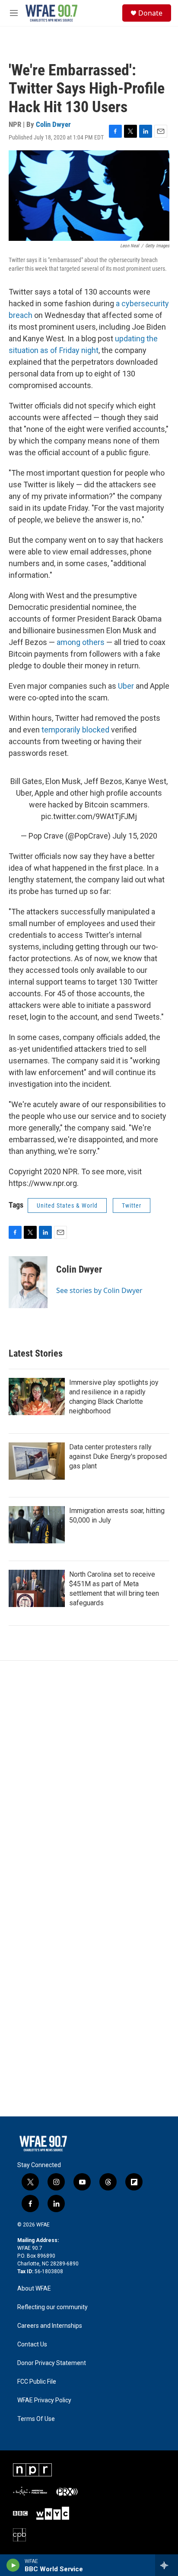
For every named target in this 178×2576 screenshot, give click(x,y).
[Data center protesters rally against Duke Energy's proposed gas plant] (37, 1461)
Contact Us (32, 2344)
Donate (150, 13)
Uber (127, 686)
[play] (13, 2565)
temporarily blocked (75, 730)
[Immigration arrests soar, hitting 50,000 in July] (37, 1525)
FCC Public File (37, 2382)
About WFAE (34, 2289)
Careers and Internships (50, 2326)
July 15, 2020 (135, 836)
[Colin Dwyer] (28, 1282)
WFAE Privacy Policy (44, 2400)
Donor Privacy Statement (52, 2363)
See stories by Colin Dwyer (99, 1290)
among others (81, 642)
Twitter (132, 1205)
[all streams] (167, 2565)
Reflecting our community (52, 2307)
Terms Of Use (36, 2419)
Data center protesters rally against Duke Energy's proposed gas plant (118, 1456)
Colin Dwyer (53, 124)
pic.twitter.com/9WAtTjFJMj (89, 816)
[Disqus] (89, 1778)
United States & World (67, 1205)
